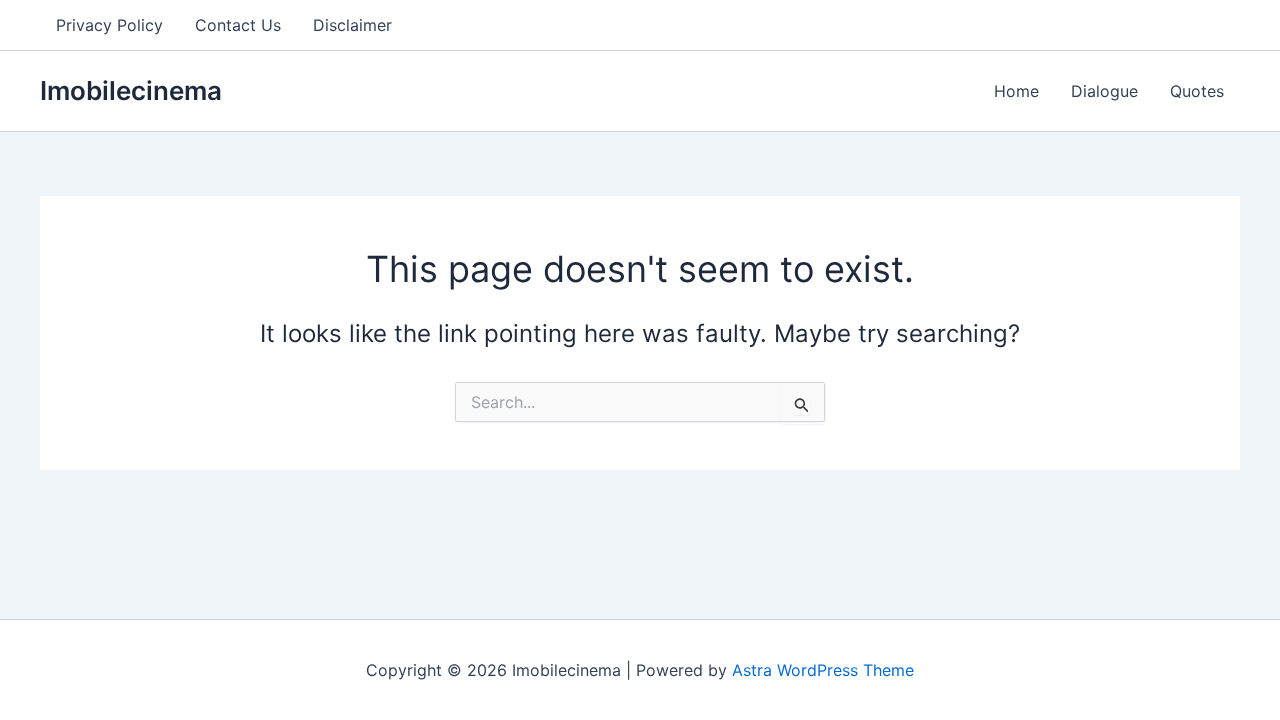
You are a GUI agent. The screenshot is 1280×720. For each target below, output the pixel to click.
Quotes (1197, 91)
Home (1016, 91)
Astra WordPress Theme (823, 670)
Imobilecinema (131, 90)
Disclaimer (352, 25)
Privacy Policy (109, 25)
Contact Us (238, 25)
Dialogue (1104, 91)
